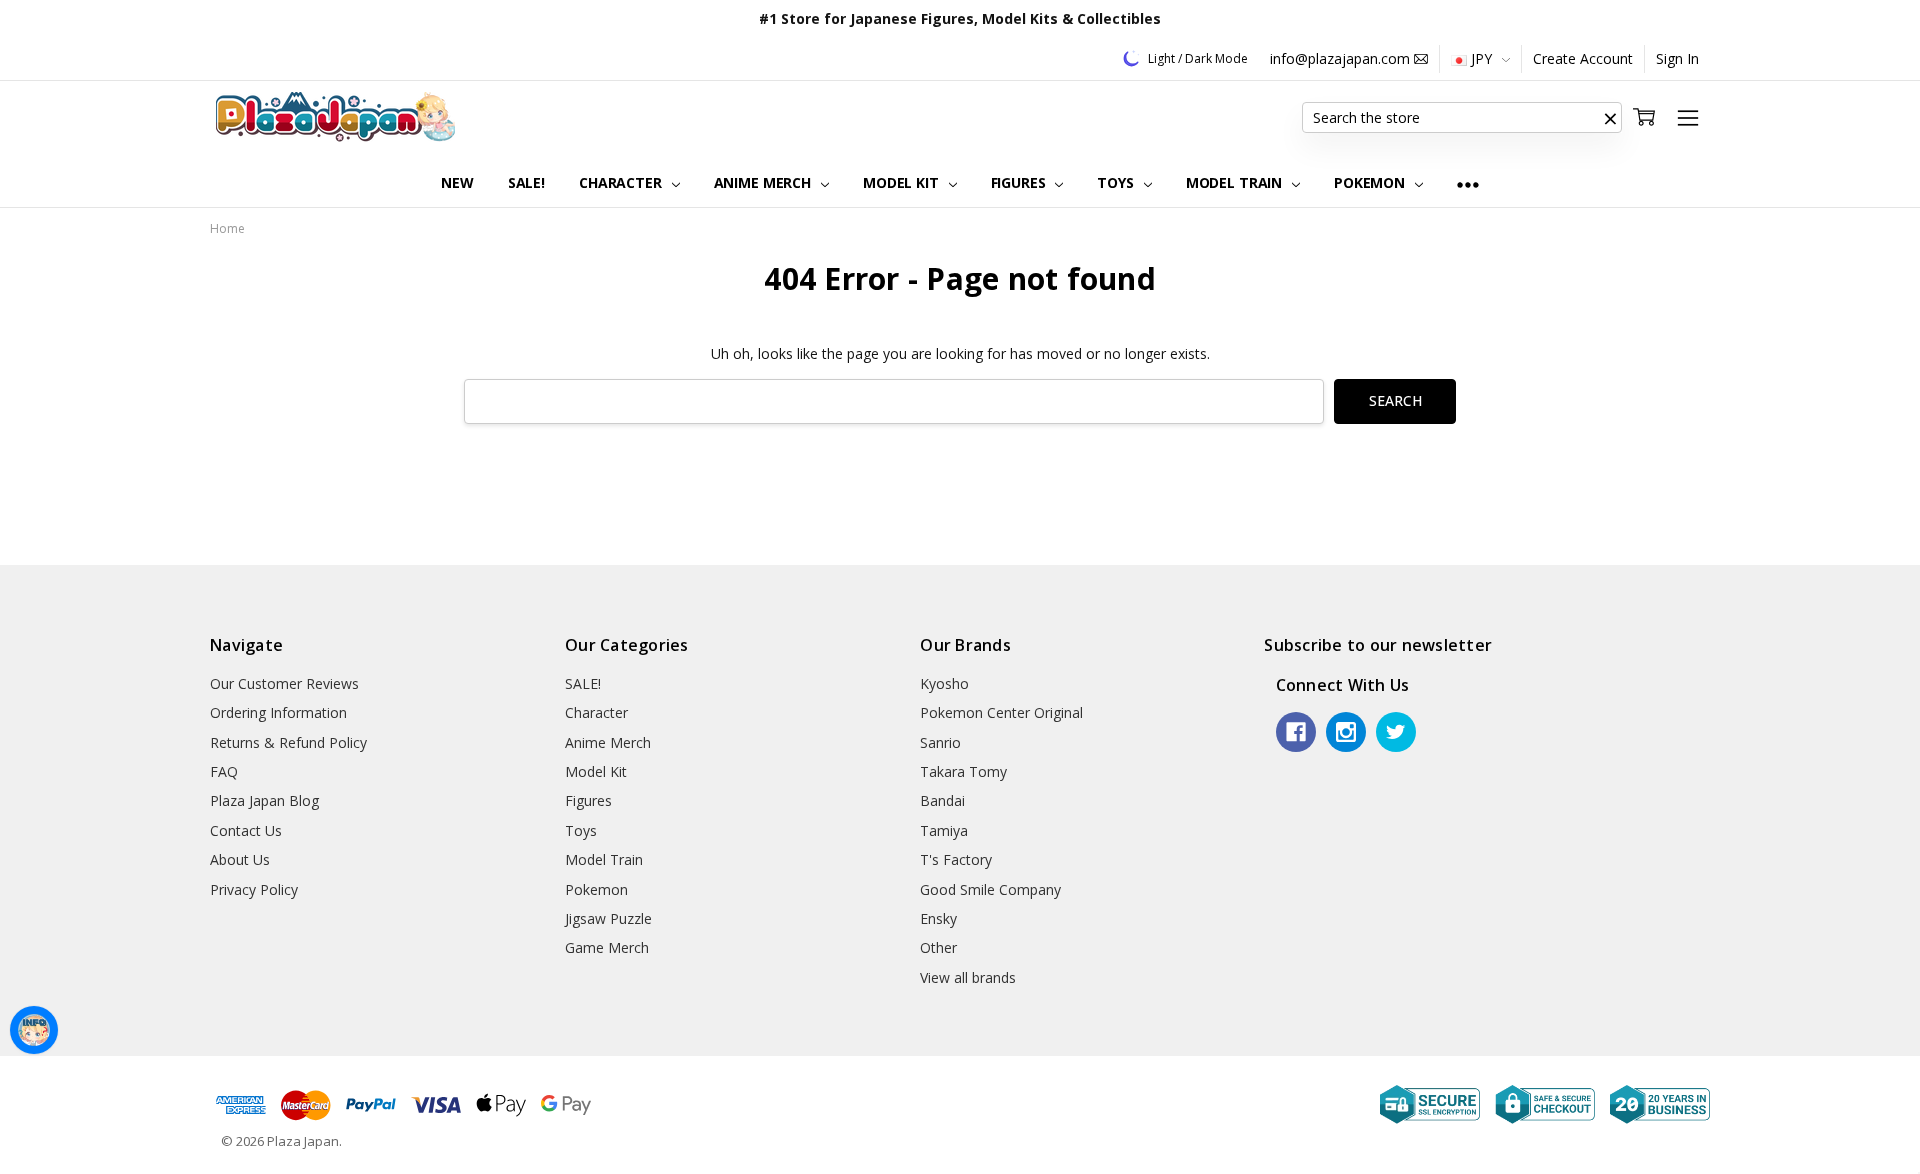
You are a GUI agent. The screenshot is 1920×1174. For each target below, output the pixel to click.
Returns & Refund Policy (288, 742)
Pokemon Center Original (1001, 712)
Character (622, 182)
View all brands (968, 977)
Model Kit (903, 182)
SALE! (526, 182)
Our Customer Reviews (284, 683)
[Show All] (1468, 183)
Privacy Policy (254, 889)
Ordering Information (278, 712)
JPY (1481, 58)
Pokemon (1371, 182)
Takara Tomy (963, 771)
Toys (1117, 182)
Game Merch (607, 947)
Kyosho (944, 683)
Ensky (938, 918)
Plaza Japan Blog (264, 800)
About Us (240, 859)
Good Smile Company (990, 889)
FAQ (224, 771)
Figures (1020, 182)
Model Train (1236, 182)
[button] (1610, 118)
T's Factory (956, 859)
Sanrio (940, 742)
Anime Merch (764, 182)
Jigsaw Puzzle (608, 918)
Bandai (942, 800)
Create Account (1583, 58)
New (457, 182)
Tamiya (944, 830)
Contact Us (246, 830)
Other (938, 947)
